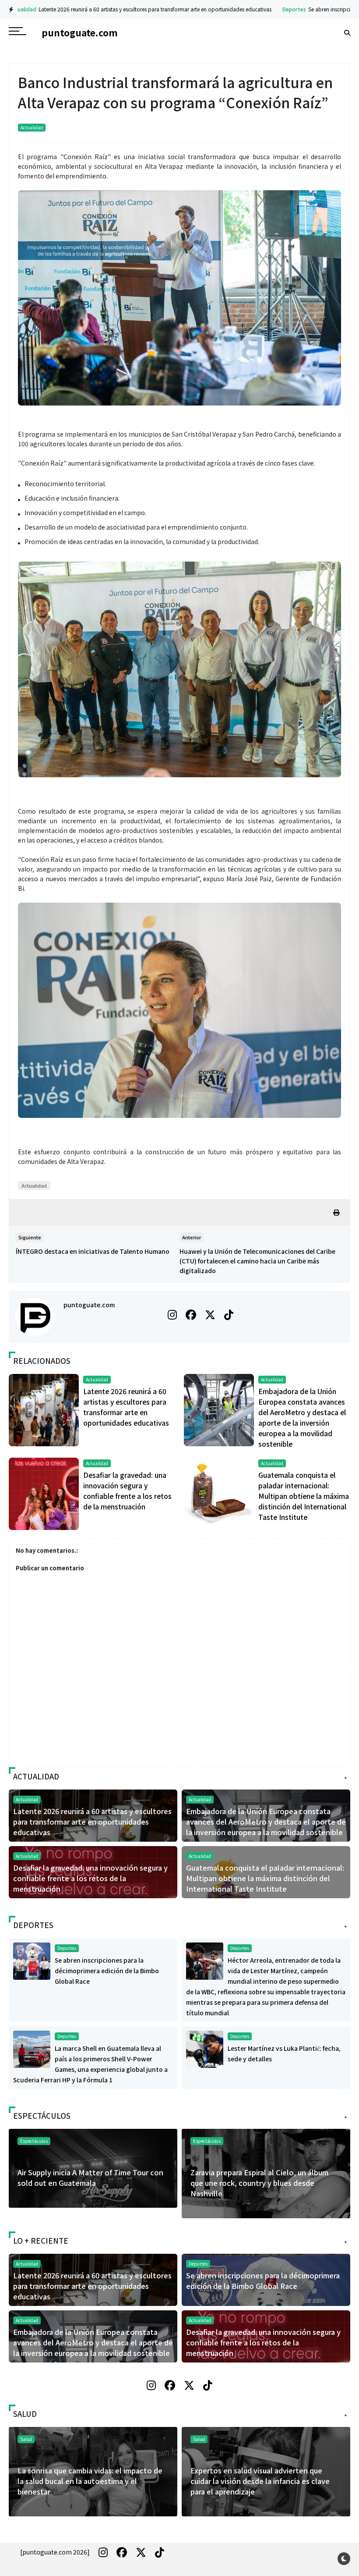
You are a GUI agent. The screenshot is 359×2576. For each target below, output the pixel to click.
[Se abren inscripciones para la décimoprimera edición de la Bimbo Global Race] (32, 1960)
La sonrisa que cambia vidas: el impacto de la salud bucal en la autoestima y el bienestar (90, 2481)
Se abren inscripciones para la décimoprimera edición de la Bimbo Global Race (107, 1971)
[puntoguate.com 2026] (55, 2552)
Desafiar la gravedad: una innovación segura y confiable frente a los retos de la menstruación (90, 1878)
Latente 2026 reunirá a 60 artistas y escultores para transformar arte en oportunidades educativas (92, 1822)
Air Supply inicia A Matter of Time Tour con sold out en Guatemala (90, 2178)
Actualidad (32, 127)
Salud (199, 2439)
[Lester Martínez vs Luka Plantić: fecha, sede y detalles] (205, 2048)
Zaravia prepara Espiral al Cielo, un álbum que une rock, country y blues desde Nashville (259, 2183)
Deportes (206, 9)
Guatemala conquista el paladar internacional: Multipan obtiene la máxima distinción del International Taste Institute (304, 1496)
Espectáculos (207, 2141)
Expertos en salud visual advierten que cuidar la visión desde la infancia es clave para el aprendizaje (260, 2481)
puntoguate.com (89, 1305)
